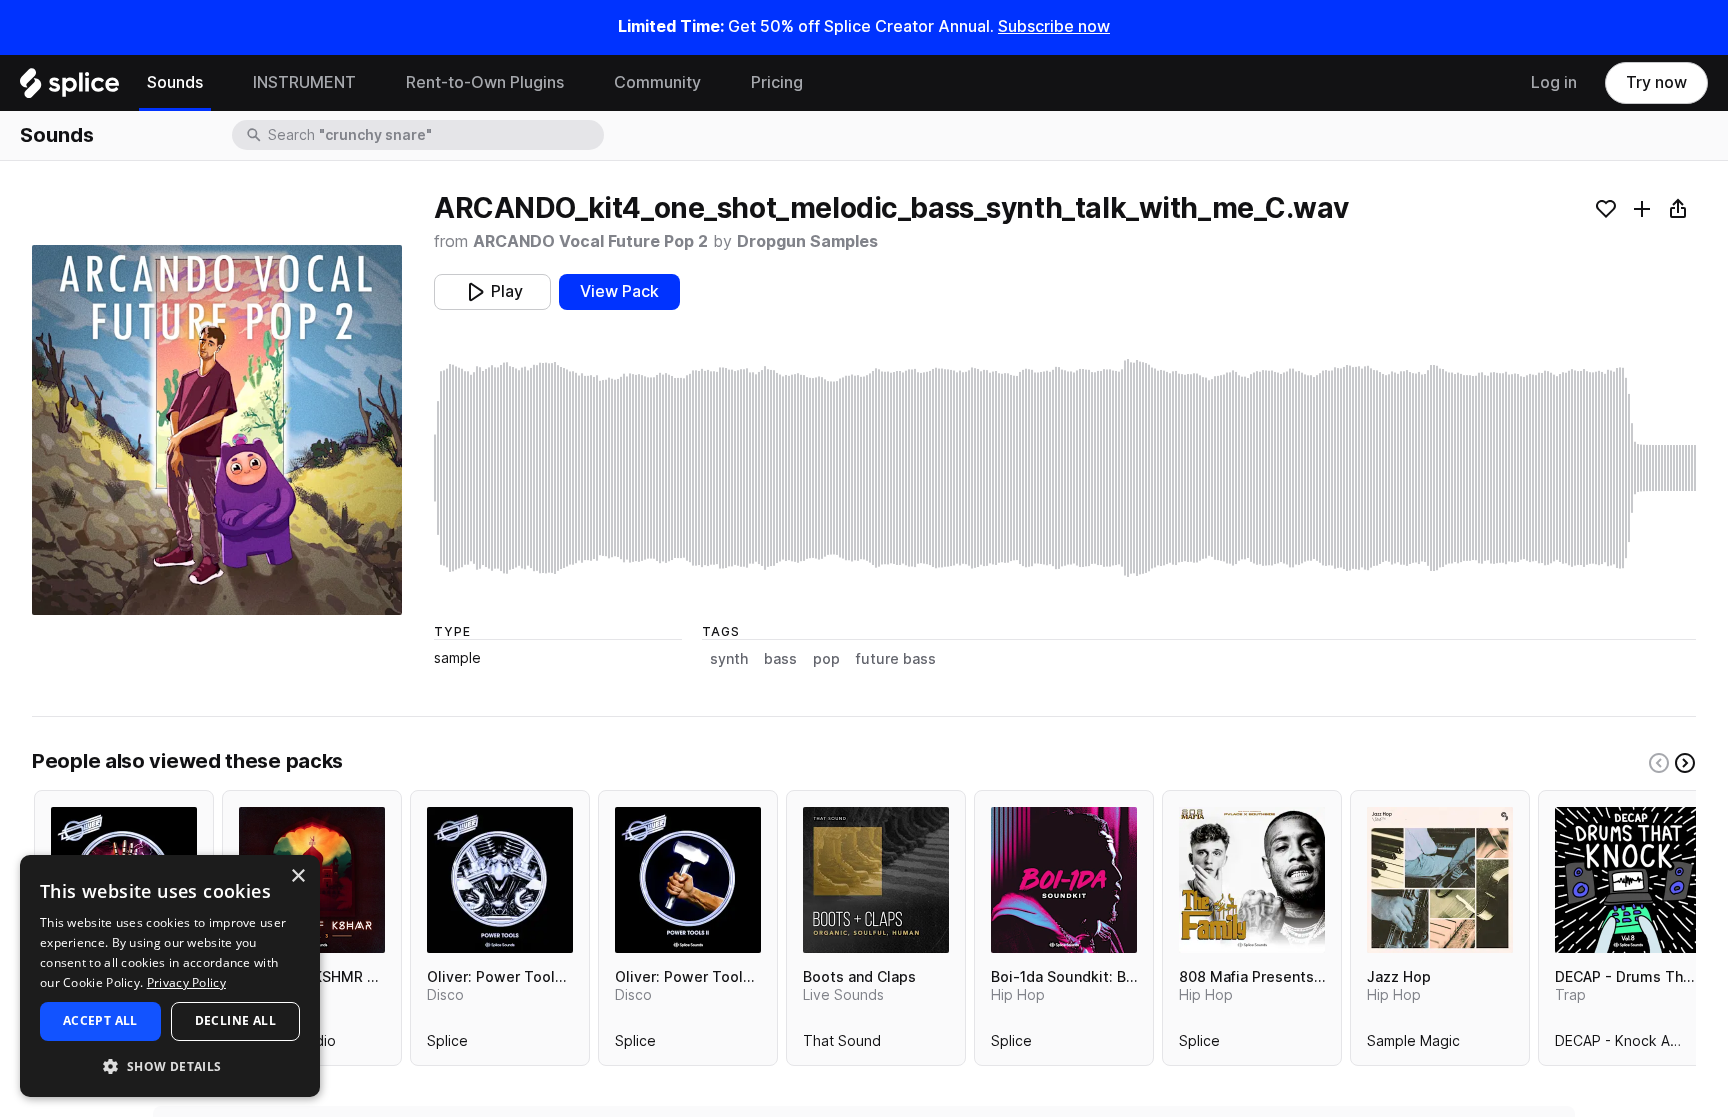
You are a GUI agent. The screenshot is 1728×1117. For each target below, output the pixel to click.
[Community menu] (716, 83)
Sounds (175, 82)
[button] (170, 1065)
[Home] (69, 88)
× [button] (297, 876)
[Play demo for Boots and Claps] (876, 880)
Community (657, 82)
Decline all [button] (235, 1020)
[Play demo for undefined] (217, 430)
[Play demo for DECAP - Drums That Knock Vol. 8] (1628, 880)
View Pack (619, 291)
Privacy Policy (186, 982)
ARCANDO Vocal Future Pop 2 (590, 241)
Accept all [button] (100, 1020)
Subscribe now (1054, 26)
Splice (447, 1045)
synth (729, 659)
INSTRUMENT (304, 82)
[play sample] (1065, 468)
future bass (896, 659)
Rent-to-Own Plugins (485, 82)
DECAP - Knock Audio (1627, 1045)
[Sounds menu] (218, 83)
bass (780, 659)
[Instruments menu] (371, 83)
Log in (1554, 82)
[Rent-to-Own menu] (579, 83)
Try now (1656, 82)
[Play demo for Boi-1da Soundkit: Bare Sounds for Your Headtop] (1064, 880)
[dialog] (170, 976)
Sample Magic (1413, 1045)
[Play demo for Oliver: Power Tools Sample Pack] (500, 880)
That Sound (842, 1045)
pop (826, 659)
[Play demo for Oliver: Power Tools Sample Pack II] (688, 880)
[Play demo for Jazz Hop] (1440, 880)
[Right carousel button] (1685, 763)
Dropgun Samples (807, 241)
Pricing (777, 82)
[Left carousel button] (1659, 763)
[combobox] (434, 135)
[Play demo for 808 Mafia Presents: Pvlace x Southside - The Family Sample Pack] (1252, 880)
